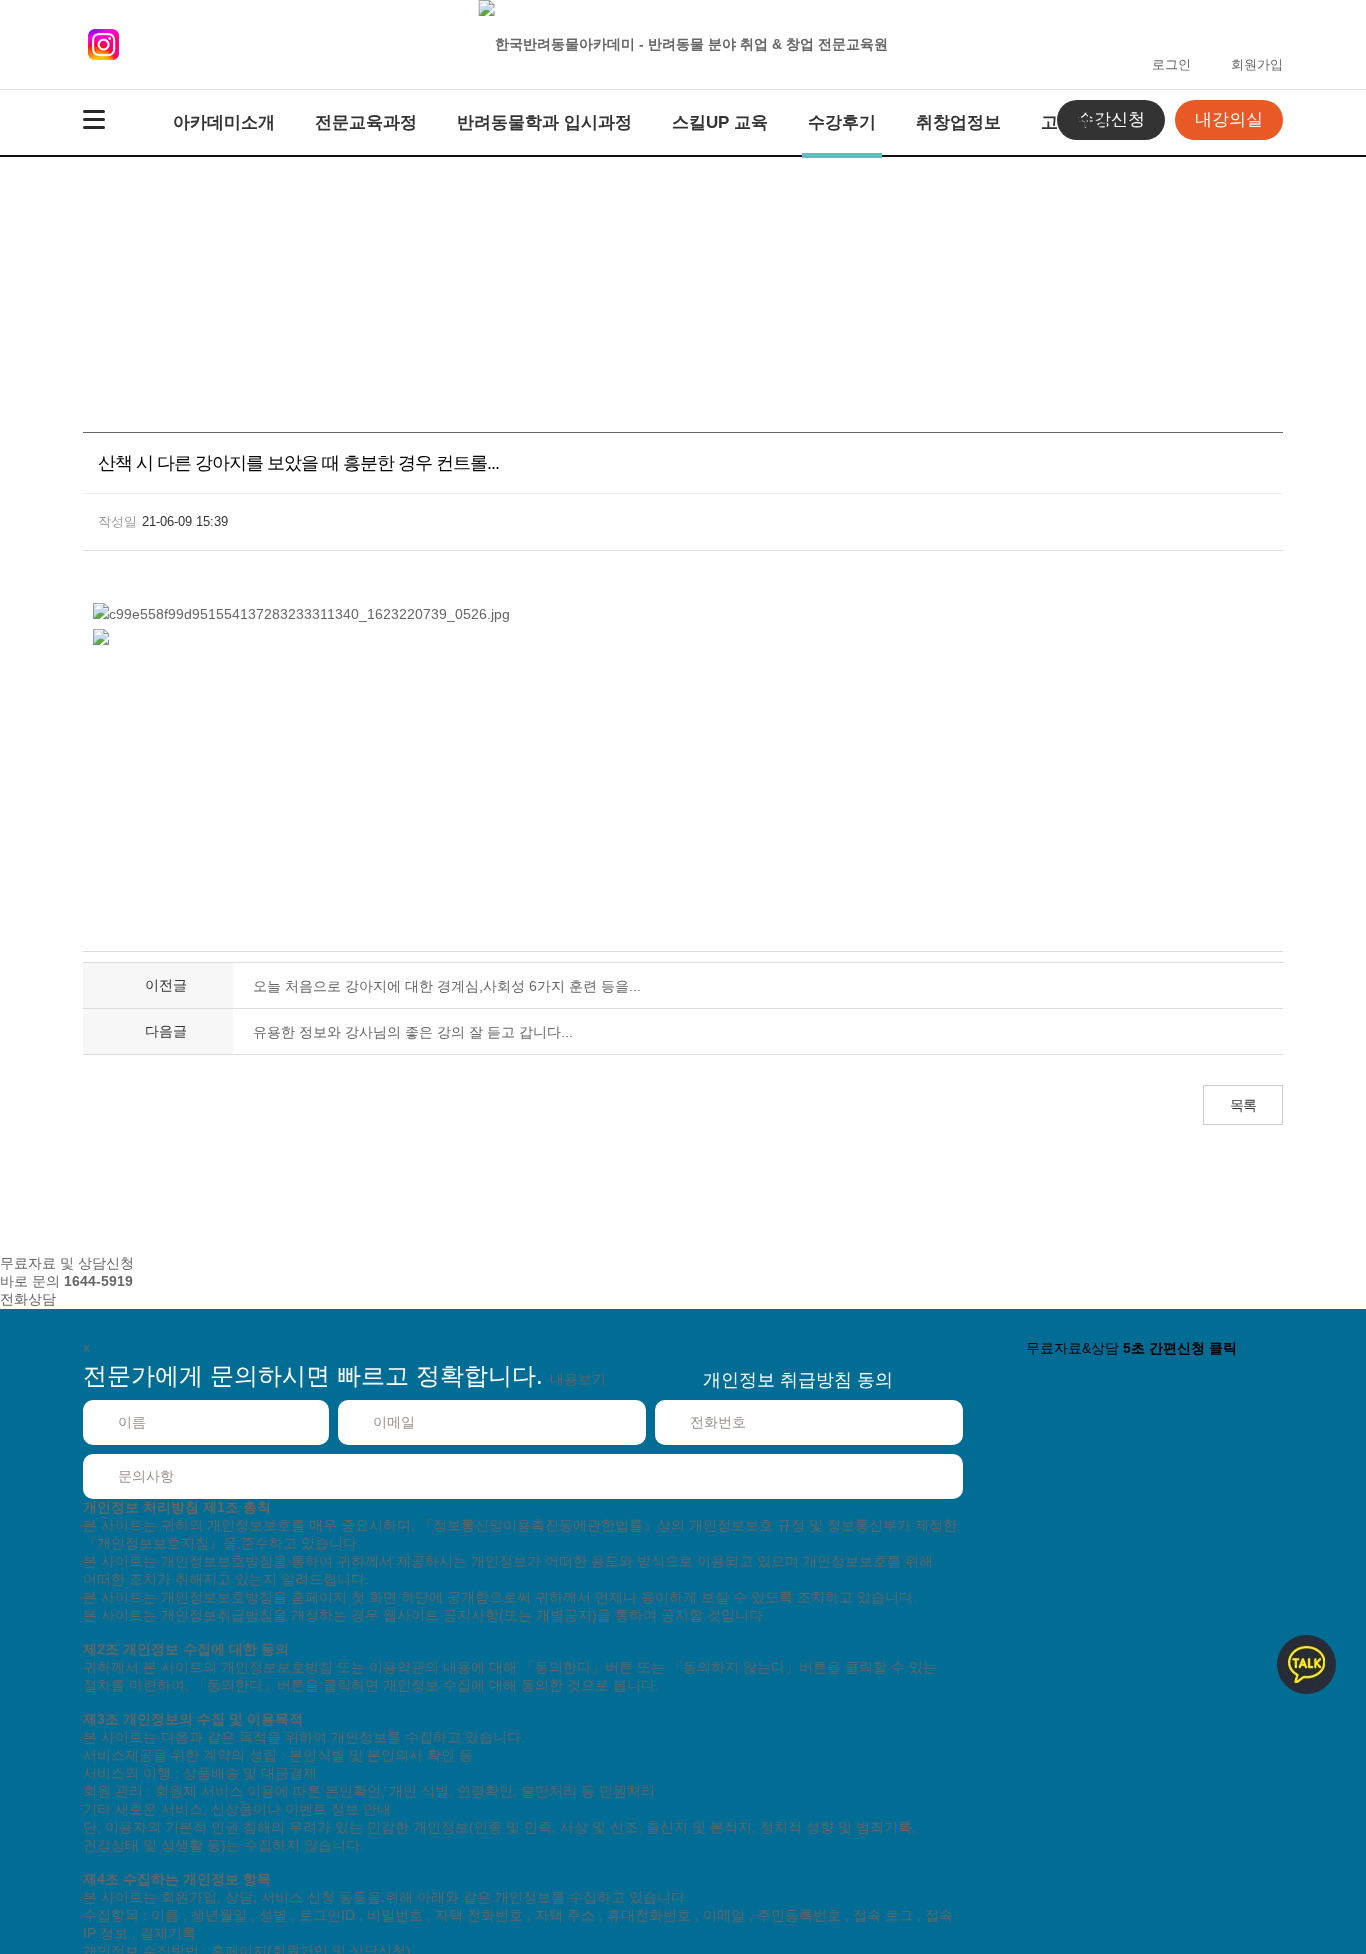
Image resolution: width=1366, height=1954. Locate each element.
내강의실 (1229, 119)
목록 (1243, 1105)
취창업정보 (958, 122)
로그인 (1171, 64)
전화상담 (28, 1299)
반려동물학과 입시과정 (544, 122)
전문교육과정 (366, 122)
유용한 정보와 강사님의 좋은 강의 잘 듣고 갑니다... (413, 1032)
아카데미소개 (224, 122)
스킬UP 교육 (720, 122)
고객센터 (1075, 122)
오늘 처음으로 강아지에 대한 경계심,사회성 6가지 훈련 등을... (447, 986)
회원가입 (1257, 64)
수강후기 (842, 122)
